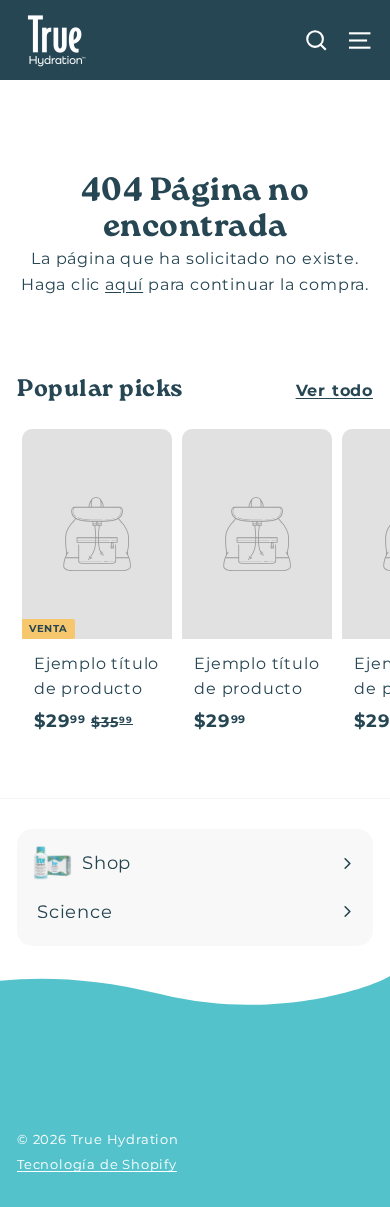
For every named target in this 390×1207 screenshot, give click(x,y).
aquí (124, 284)
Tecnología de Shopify (97, 1164)
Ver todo (334, 390)
